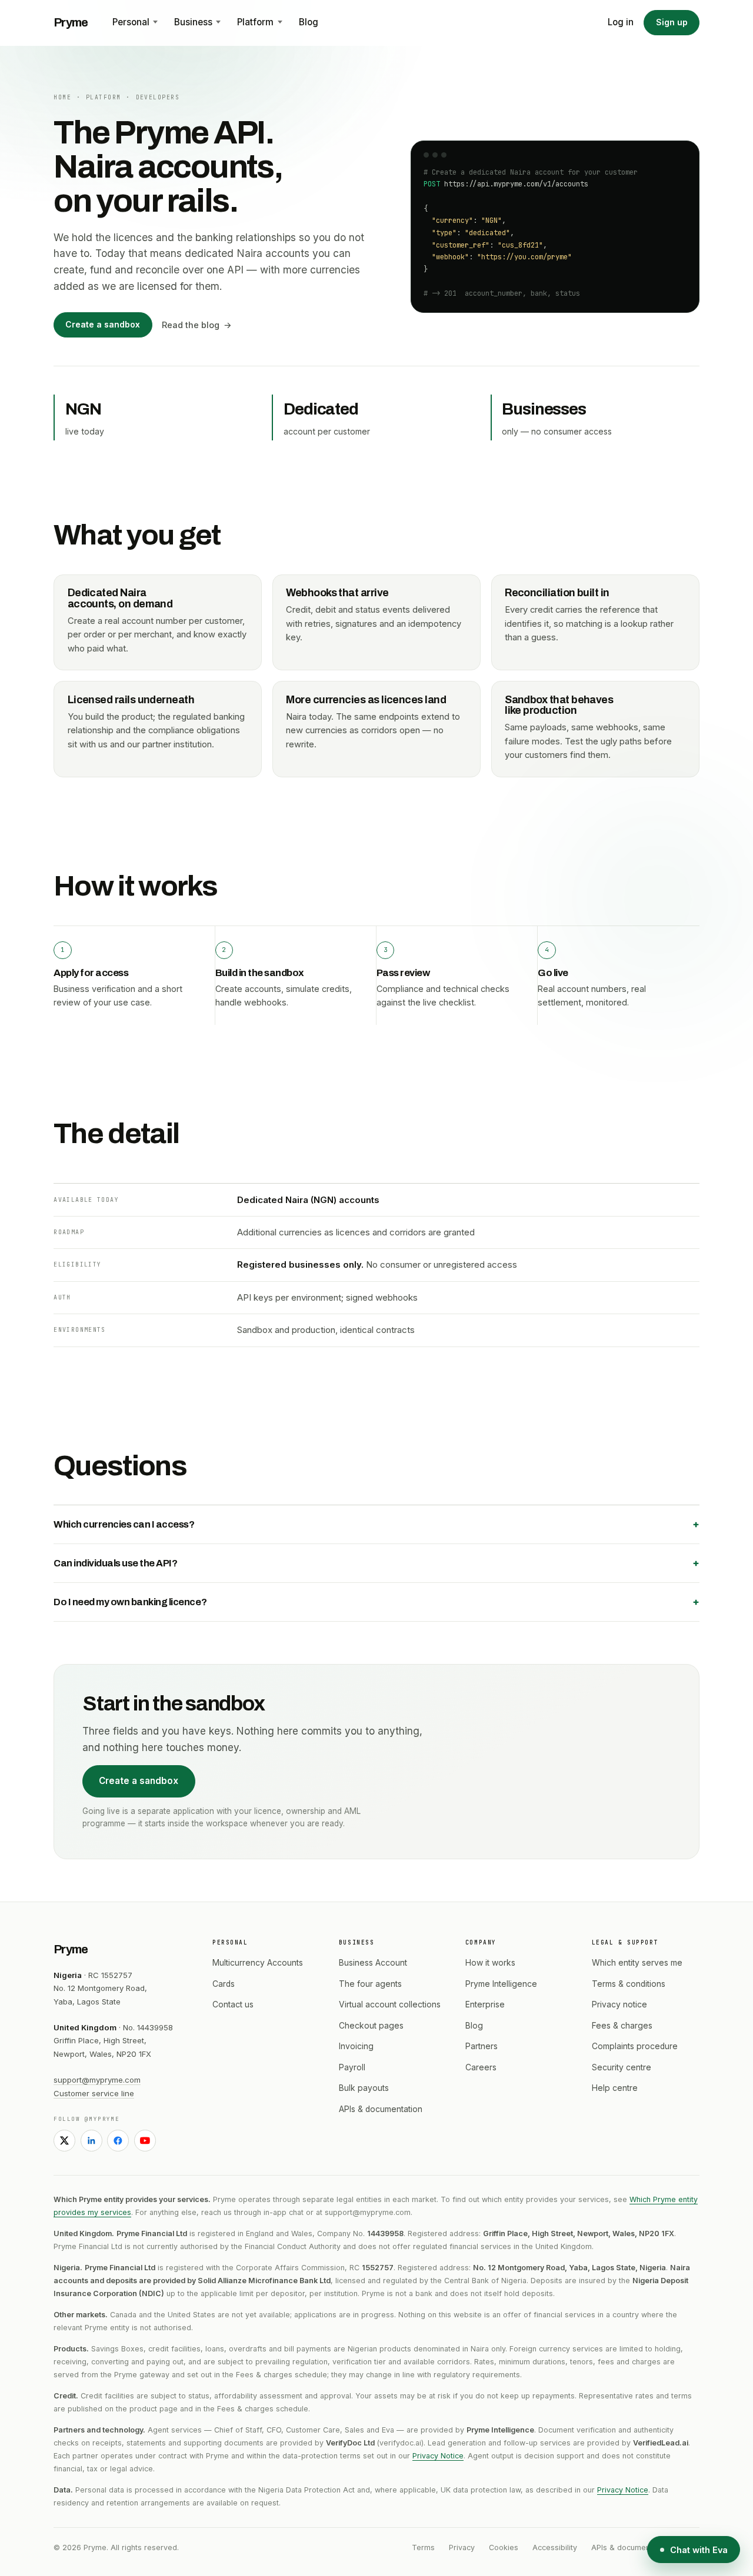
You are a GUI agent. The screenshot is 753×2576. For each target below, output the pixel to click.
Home (62, 97)
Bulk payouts (364, 2088)
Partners (482, 2046)
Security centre (622, 2067)
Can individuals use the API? (115, 1563)
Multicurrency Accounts (258, 1963)
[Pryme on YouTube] (145, 2141)
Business (193, 22)
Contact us (233, 2004)
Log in (621, 22)
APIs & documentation (381, 2109)
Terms (423, 2547)
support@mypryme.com (97, 2080)
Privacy (462, 2547)
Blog (309, 22)
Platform (255, 22)
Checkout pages (371, 2026)
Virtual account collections (390, 2004)
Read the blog (191, 325)
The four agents (370, 1984)
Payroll (352, 2067)
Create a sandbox (103, 325)
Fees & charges (622, 2026)
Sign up (672, 22)
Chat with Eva (699, 2550)
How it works (490, 1963)
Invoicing (356, 2046)
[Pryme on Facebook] (118, 2141)
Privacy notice (619, 2004)
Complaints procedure (635, 2046)
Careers (481, 2067)
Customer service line (94, 2093)
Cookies (504, 2547)
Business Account (373, 1963)
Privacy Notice (438, 2456)
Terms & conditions (629, 1984)
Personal (131, 22)
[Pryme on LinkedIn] (91, 2141)
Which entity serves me (637, 1963)
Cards (224, 1984)
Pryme (71, 22)
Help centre (615, 2088)
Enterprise (485, 2004)
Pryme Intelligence (501, 1984)
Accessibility (555, 2547)
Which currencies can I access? (124, 1524)
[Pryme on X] (64, 2141)
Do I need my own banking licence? (130, 1602)
